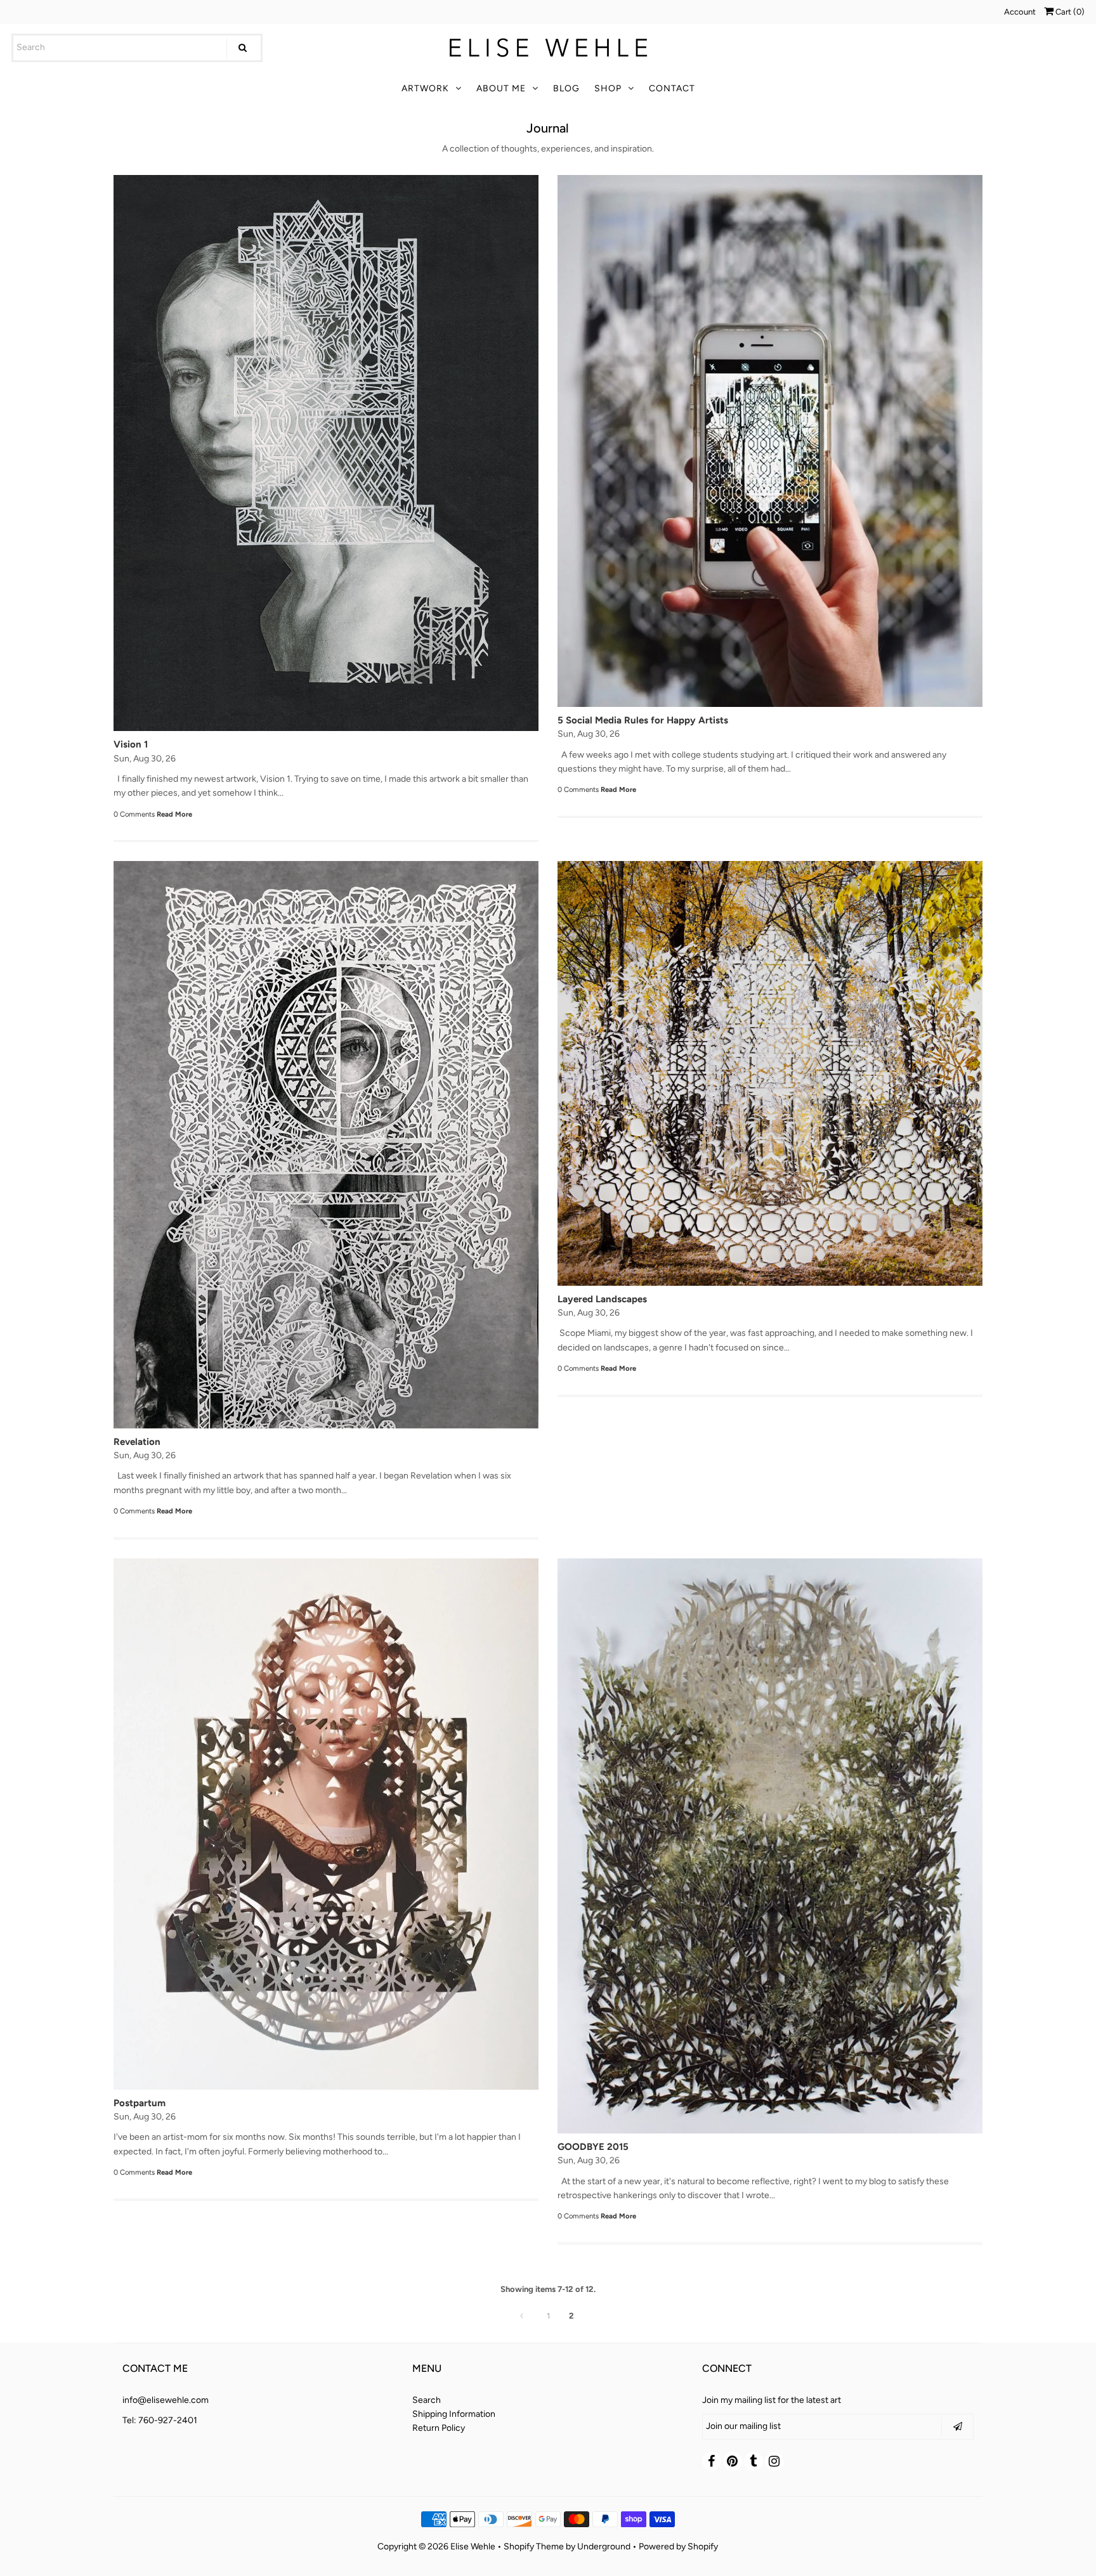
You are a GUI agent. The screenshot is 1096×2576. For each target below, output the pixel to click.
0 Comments (134, 814)
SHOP (608, 88)
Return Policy (439, 2428)
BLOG (566, 88)
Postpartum (140, 2103)
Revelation (137, 1442)
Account (1020, 12)
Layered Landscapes (602, 1299)
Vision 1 (131, 744)
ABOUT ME (501, 88)
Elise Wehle (473, 2547)
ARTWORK (425, 88)
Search (427, 2400)
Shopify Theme (534, 2547)
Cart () (1069, 12)
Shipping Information (454, 2414)
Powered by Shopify (678, 2547)
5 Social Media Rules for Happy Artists (643, 720)
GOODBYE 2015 (593, 2147)
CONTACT (672, 88)
